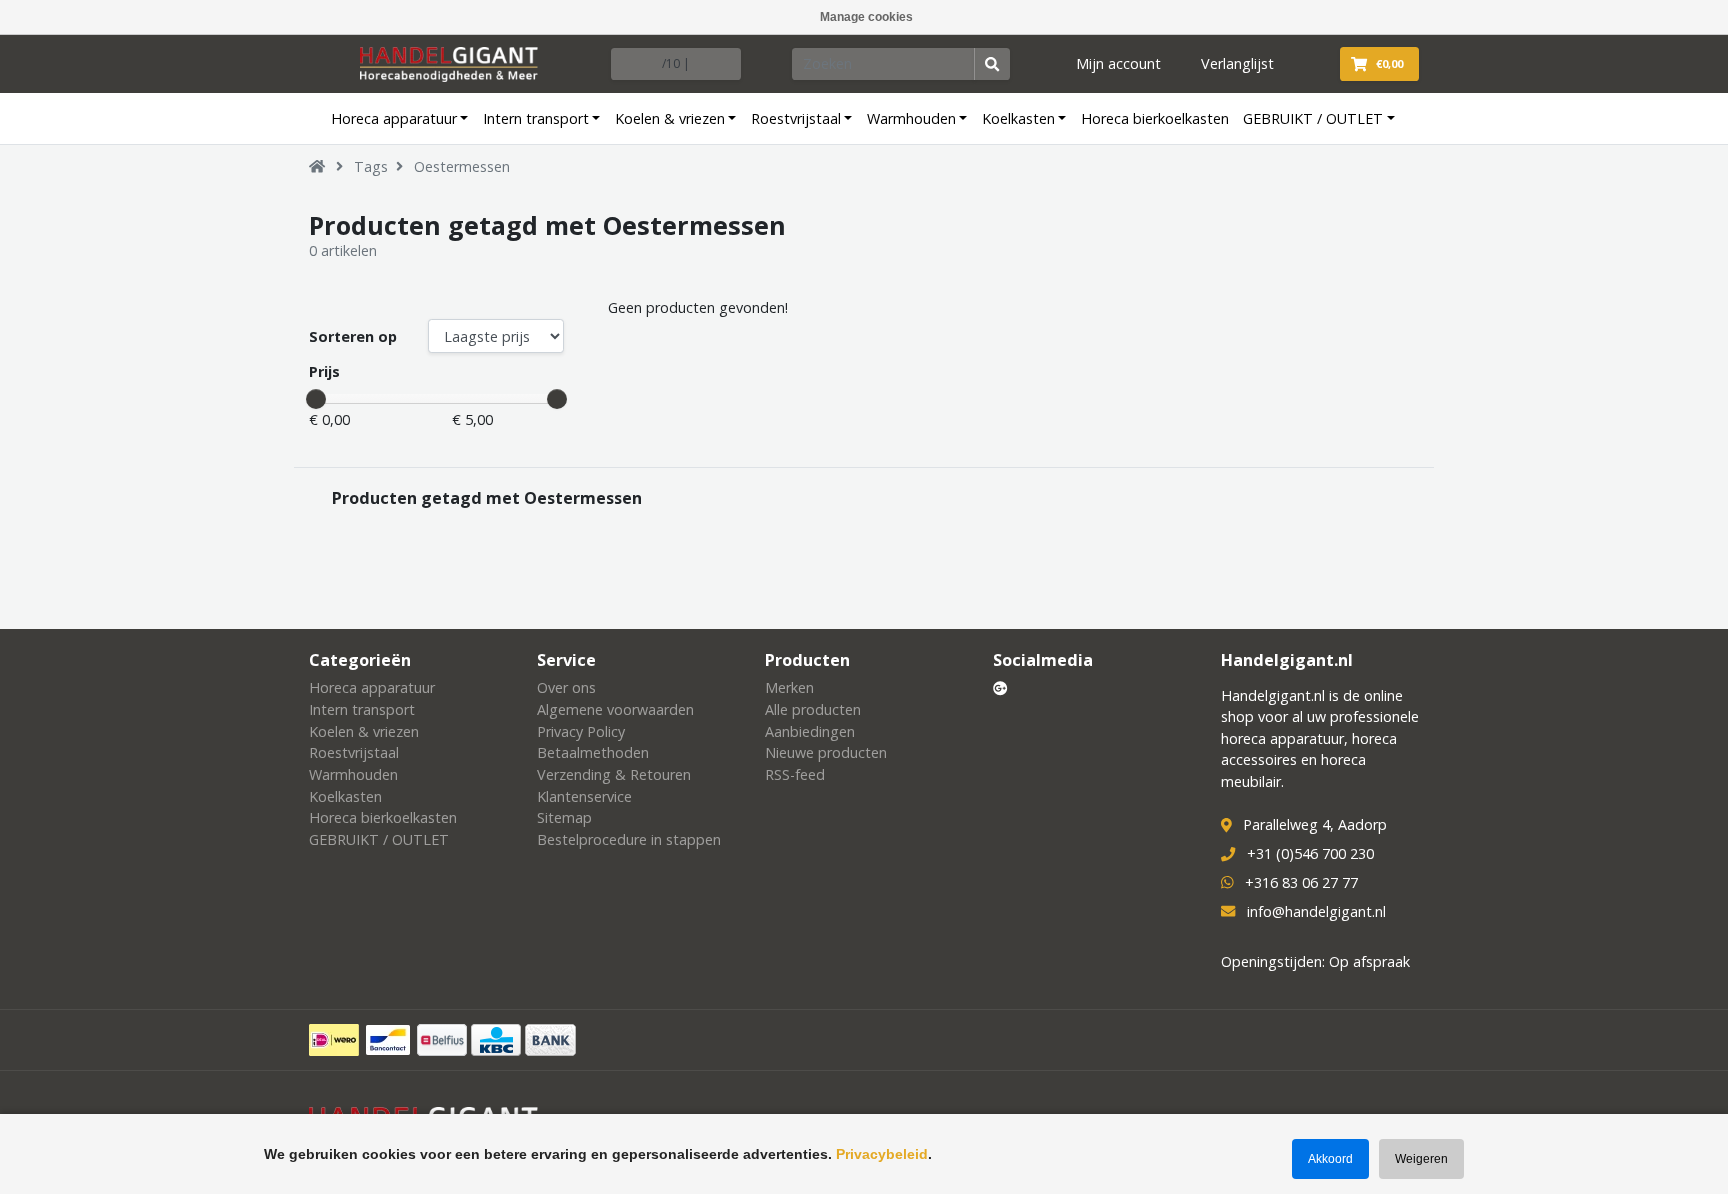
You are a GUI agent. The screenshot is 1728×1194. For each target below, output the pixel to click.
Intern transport (536, 118)
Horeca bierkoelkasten (1155, 118)
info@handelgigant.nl (1316, 911)
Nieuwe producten (826, 752)
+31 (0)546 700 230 (1310, 853)
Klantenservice (584, 796)
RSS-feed (795, 774)
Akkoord (1330, 1159)
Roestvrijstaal (796, 118)
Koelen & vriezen (670, 118)
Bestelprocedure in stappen (629, 839)
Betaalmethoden (593, 752)
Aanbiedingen (810, 731)
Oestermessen (462, 166)
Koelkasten (1018, 118)
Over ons (566, 687)
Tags (371, 166)
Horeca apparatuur (394, 118)
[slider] (316, 399)
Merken (789, 687)
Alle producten (813, 709)
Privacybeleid (882, 1154)
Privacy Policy (581, 731)
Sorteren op (353, 336)
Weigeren (1421, 1159)
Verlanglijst (1237, 63)
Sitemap (564, 817)
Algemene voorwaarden (615, 709)
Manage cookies (866, 17)
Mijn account (1118, 63)
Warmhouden (911, 118)
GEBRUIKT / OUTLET (1313, 118)
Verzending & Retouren (614, 774)
